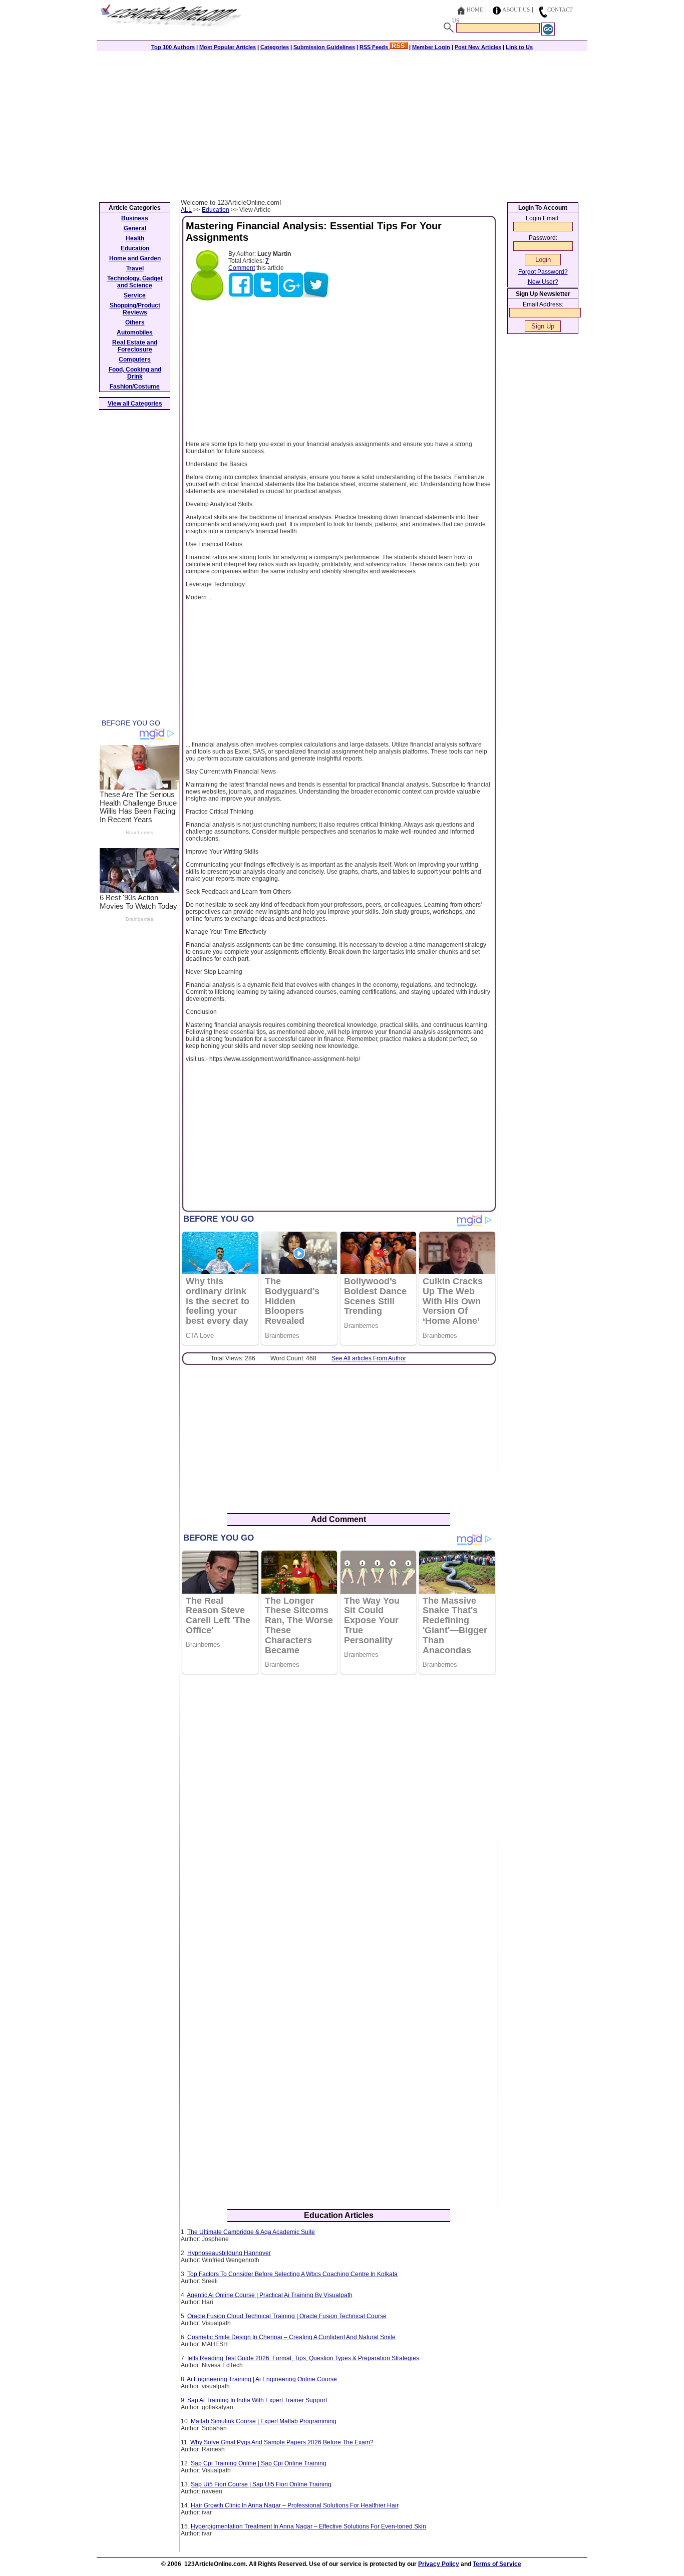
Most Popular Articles (228, 47)
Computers (135, 359)
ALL (186, 210)
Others (135, 322)
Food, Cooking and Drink (135, 373)
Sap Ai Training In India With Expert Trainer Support (257, 2400)
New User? (543, 282)
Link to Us (519, 47)
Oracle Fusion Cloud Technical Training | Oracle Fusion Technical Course (287, 2316)
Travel (135, 268)
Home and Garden (135, 258)
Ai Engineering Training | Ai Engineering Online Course (262, 2379)
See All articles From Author (369, 1358)
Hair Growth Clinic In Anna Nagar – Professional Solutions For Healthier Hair (295, 2505)
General (135, 228)
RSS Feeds (375, 47)
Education (216, 210)
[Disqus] (339, 1811)
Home (475, 10)
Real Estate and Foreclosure (135, 346)
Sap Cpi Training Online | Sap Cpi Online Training (259, 2463)
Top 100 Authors (173, 47)
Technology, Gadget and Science (135, 282)
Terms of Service (497, 2564)
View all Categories (135, 404)
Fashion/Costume (135, 387)
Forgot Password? (543, 272)
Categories (275, 47)
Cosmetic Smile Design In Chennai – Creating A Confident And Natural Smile (291, 2337)
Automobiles (135, 332)
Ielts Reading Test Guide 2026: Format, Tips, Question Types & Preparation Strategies (303, 2358)
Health (135, 238)
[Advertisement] (342, 124)
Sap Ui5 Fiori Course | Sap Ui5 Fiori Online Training (261, 2484)
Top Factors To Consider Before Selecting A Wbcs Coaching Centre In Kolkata (292, 2274)
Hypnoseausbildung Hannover (229, 2253)
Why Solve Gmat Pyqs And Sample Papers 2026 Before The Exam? (282, 2442)
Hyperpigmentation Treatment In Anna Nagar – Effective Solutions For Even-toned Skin (308, 2526)
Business (135, 218)
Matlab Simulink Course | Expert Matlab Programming (264, 2421)
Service (135, 295)
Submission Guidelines (324, 47)
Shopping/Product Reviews (135, 309)
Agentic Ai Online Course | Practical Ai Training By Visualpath (270, 2295)
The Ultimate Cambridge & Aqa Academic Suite (251, 2232)
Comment (242, 268)
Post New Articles (478, 47)
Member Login (431, 47)
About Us (516, 10)
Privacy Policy (439, 2564)
